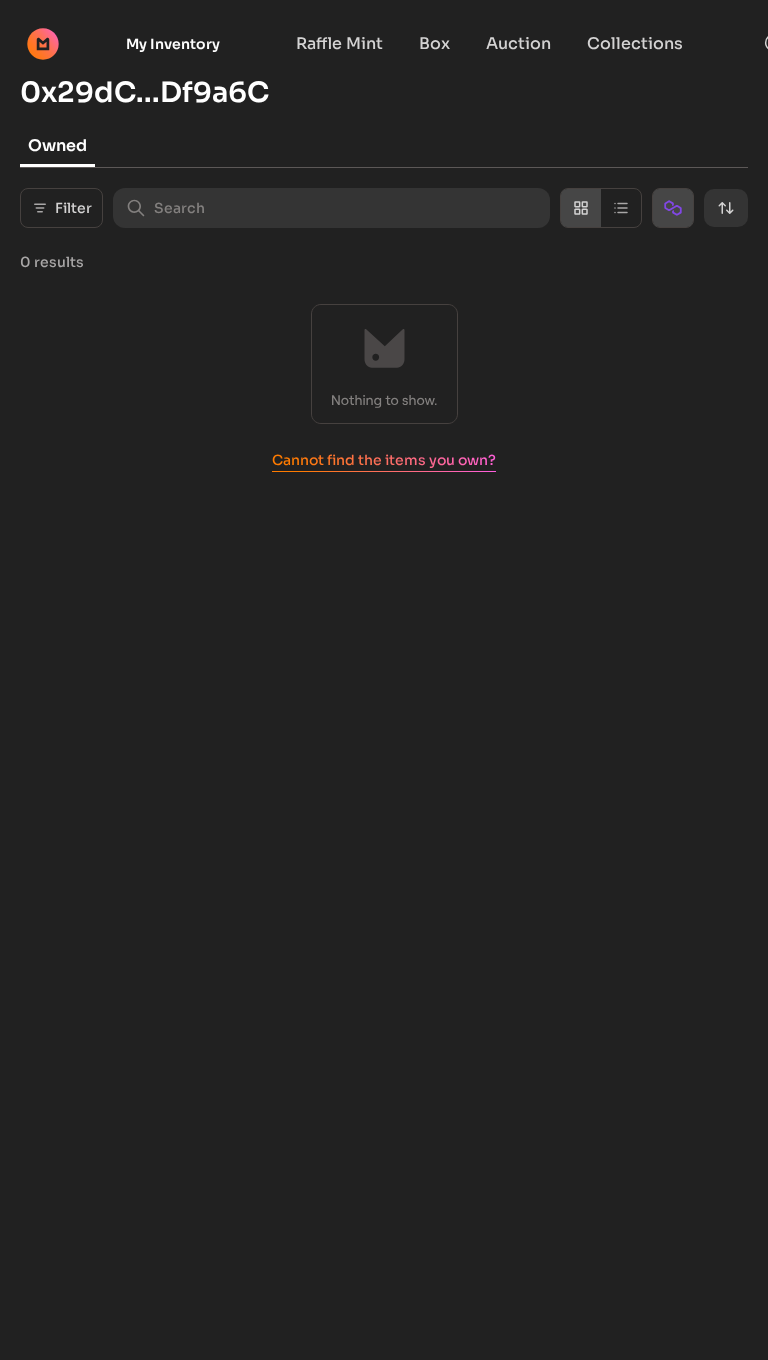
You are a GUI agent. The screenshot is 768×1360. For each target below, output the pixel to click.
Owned (57, 145)
